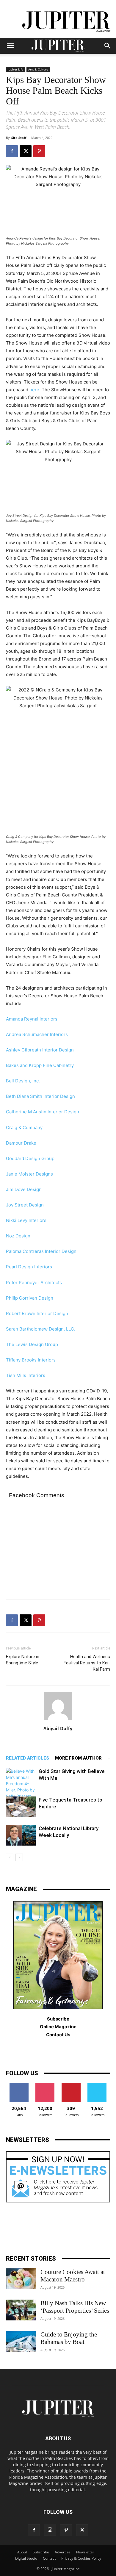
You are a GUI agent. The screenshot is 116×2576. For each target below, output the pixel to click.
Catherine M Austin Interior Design (43, 1112)
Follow (45, 2085)
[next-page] (19, 1857)
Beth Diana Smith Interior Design (40, 1096)
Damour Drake (21, 1143)
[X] (26, 151)
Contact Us (58, 2035)
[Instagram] (50, 2530)
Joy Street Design (25, 1205)
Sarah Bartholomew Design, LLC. (41, 1329)
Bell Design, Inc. (23, 1081)
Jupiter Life (15, 69)
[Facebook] (12, 151)
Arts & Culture (38, 69)
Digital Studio (26, 2558)
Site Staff (19, 138)
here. (35, 390)
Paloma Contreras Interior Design (41, 1251)
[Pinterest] (39, 151)
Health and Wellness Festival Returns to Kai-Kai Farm (87, 1663)
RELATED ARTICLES (28, 1758)
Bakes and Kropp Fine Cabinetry (40, 1065)
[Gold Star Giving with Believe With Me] (21, 1784)
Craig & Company (24, 1127)
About (22, 2552)
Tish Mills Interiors (26, 1375)
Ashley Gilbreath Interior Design (40, 1050)
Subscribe (41, 2552)
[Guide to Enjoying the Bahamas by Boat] (21, 2341)
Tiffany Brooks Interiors (31, 1360)
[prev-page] (10, 1857)
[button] (10, 46)
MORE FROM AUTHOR (78, 1758)
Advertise (63, 2552)
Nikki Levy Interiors (26, 1220)
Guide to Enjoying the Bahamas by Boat (69, 2338)
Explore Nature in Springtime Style (23, 1660)
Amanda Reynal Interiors (32, 1019)
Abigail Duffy (58, 1728)
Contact (49, 2558)
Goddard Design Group (30, 1158)
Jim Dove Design (24, 1189)
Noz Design (18, 1236)
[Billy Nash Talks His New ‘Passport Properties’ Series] (21, 2310)
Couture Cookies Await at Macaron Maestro (73, 2276)
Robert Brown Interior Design (37, 1313)
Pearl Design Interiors (29, 1267)
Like (19, 2085)
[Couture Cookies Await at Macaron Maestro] (21, 2279)
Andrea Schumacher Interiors (37, 1034)
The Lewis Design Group (32, 1344)
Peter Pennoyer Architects (34, 1282)
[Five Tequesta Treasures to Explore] (21, 1807)
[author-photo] (58, 1720)
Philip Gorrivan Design (30, 1298)
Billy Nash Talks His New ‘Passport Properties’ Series (75, 2307)
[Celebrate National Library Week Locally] (21, 1835)
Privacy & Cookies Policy (81, 2558)
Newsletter (85, 2552)
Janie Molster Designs (29, 1174)
